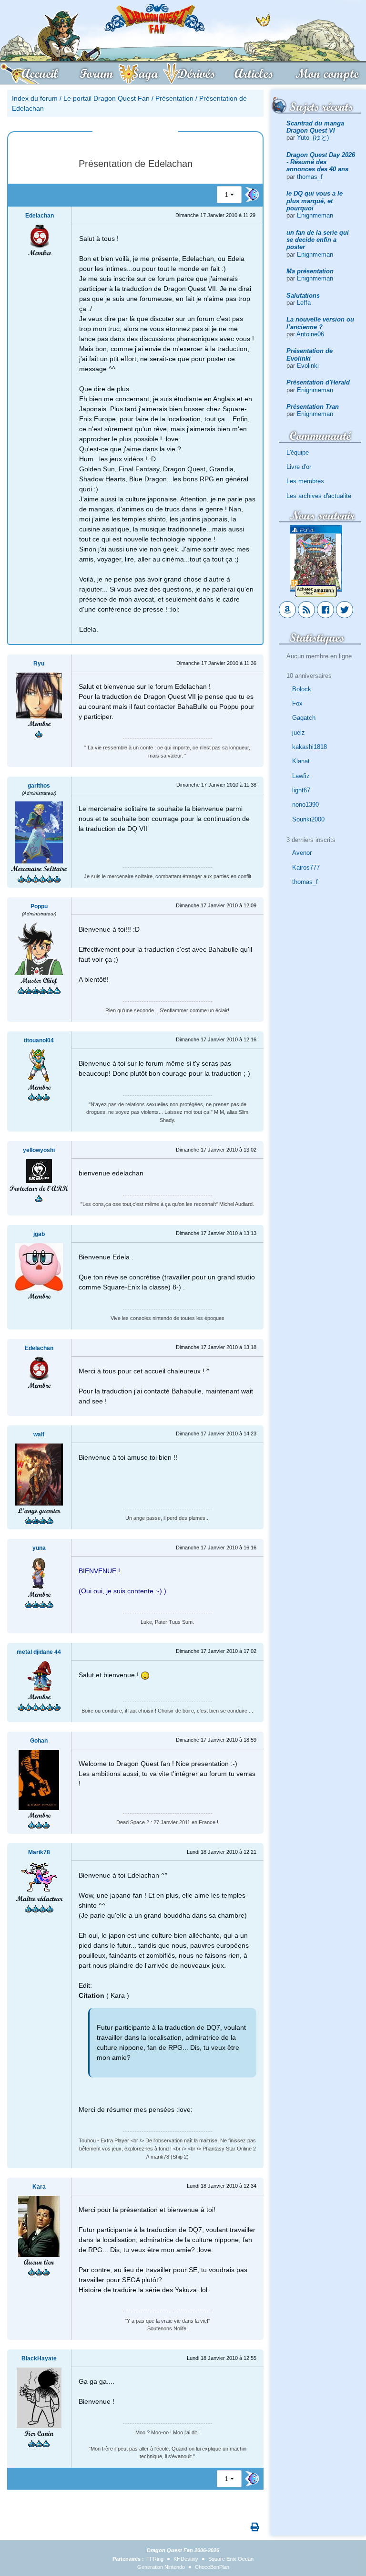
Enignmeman (315, 215)
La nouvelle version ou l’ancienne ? (320, 323)
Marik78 (39, 1852)
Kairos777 (306, 867)
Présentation (174, 98)
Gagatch (304, 718)
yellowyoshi (39, 1150)
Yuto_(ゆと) (313, 138)
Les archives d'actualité (319, 496)
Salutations (303, 296)
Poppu (39, 906)
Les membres (305, 481)
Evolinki (308, 366)
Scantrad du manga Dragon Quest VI (315, 127)
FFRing (155, 2559)
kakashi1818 (310, 747)
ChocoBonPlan (212, 2567)
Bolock (302, 689)
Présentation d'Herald (318, 382)
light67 (301, 790)
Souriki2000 (308, 819)
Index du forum (35, 98)
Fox (297, 703)
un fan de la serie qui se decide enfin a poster (318, 240)
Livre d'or (299, 467)
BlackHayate (39, 2358)
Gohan (39, 1741)
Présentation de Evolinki (310, 354)
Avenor (302, 853)
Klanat (301, 761)
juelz (299, 732)
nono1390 (305, 805)
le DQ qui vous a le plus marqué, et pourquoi (315, 201)
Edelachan (40, 216)
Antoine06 (310, 334)
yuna (39, 1548)
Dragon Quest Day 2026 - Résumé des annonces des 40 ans (321, 162)
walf (39, 1434)
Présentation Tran (313, 407)
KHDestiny (186, 2559)
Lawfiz (301, 776)
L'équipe (298, 452)
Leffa (304, 303)
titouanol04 (39, 1040)
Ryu (39, 664)
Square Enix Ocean (231, 2559)
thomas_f (310, 177)
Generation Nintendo (161, 2567)
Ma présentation (310, 271)
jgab (39, 1234)
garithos (39, 786)
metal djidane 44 (39, 1652)
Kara (39, 2187)
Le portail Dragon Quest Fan (107, 98)
